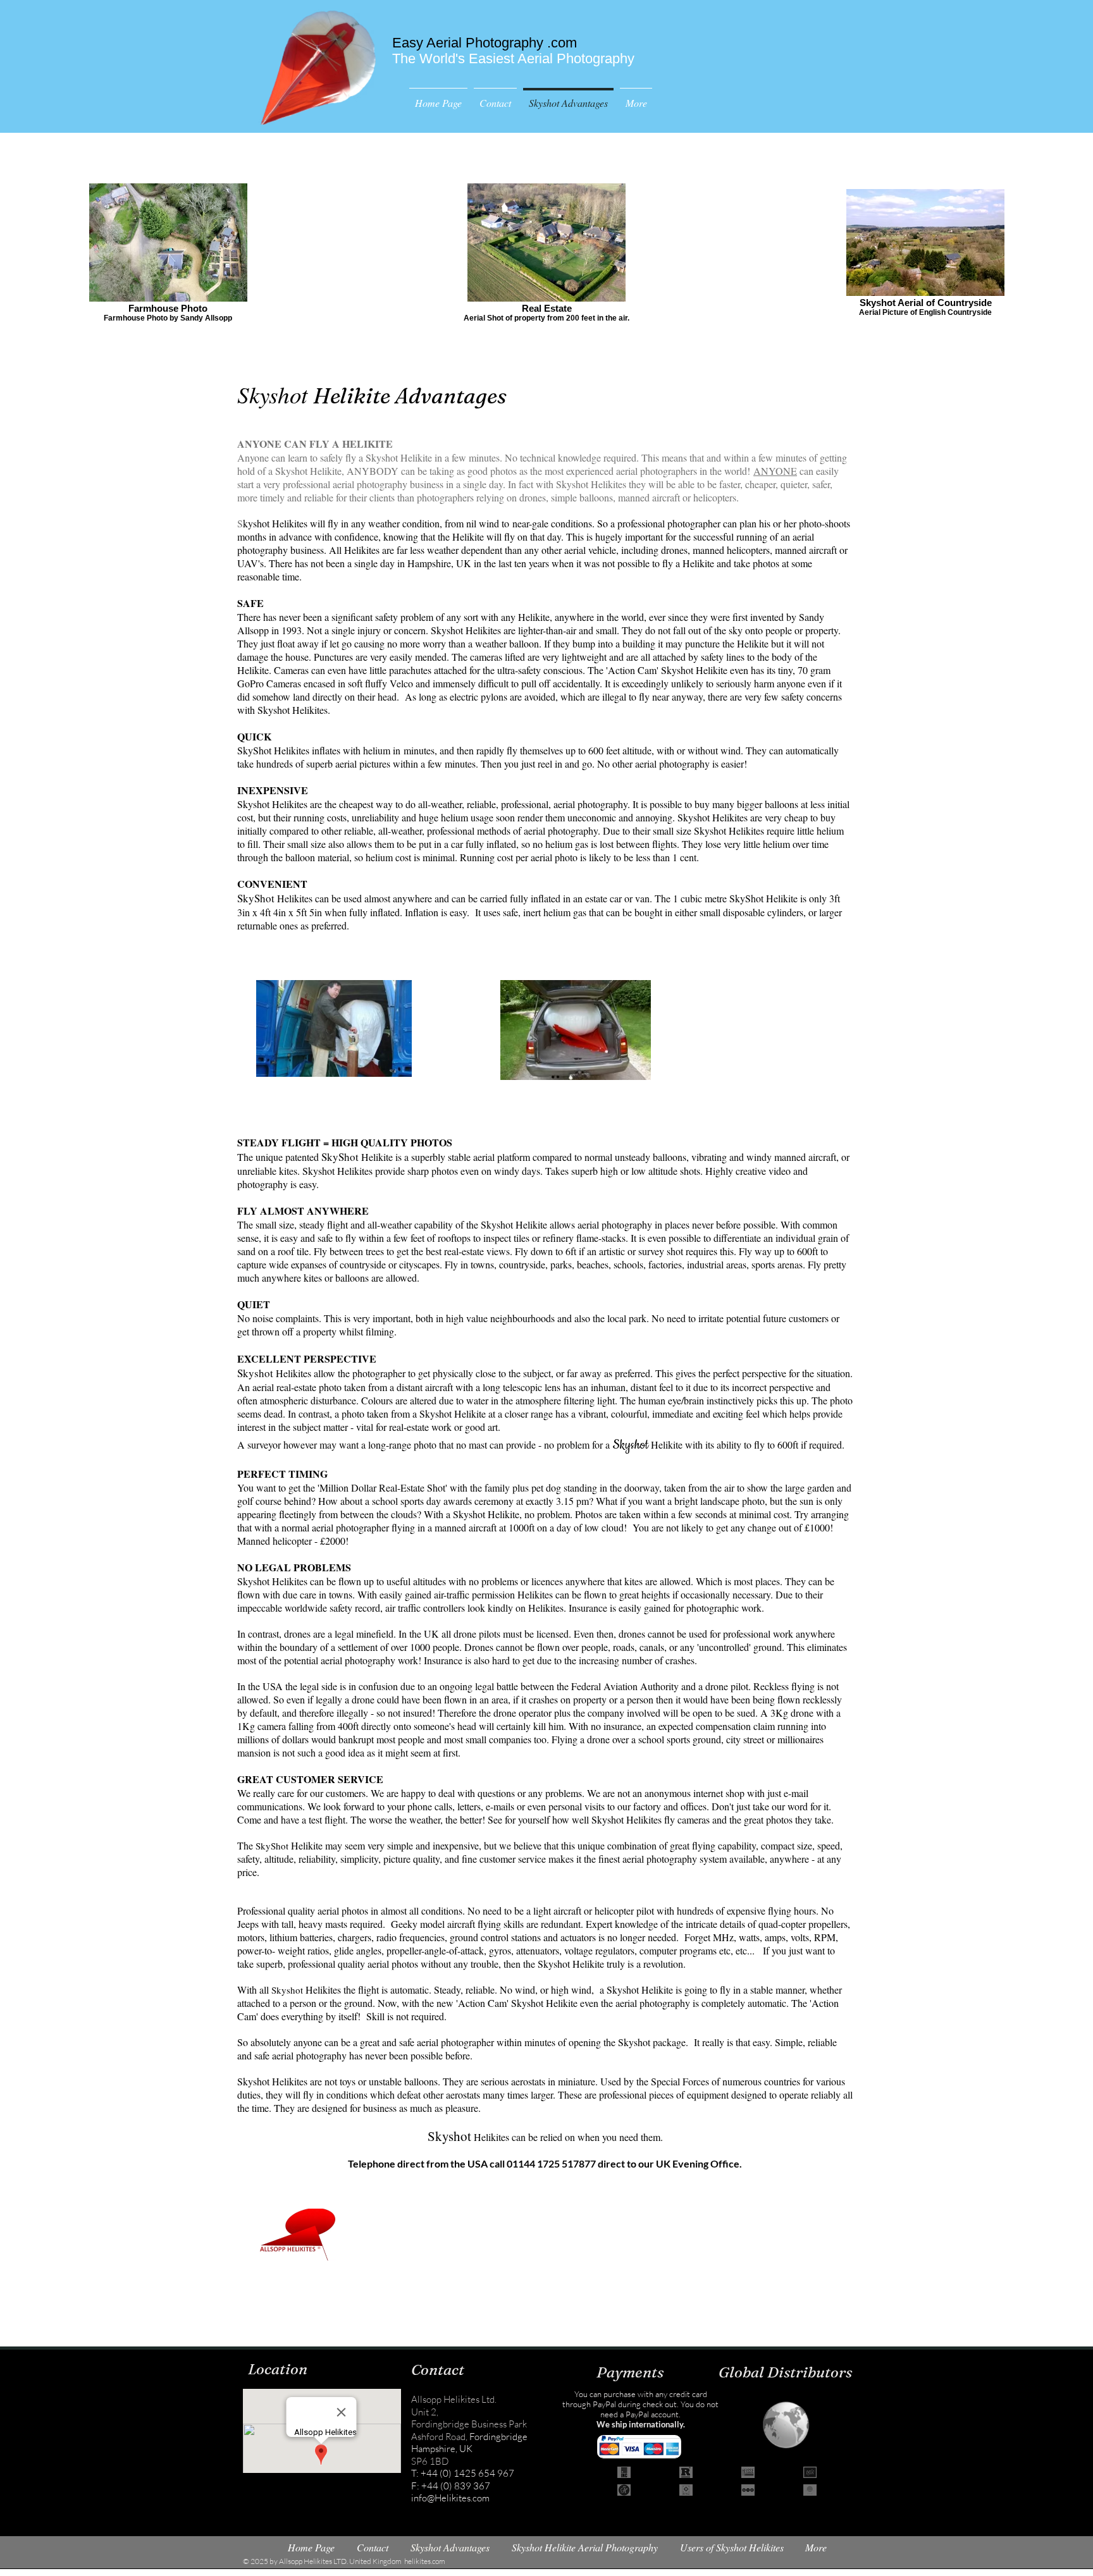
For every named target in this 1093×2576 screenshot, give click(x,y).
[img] (624, 2472)
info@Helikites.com (450, 2498)
